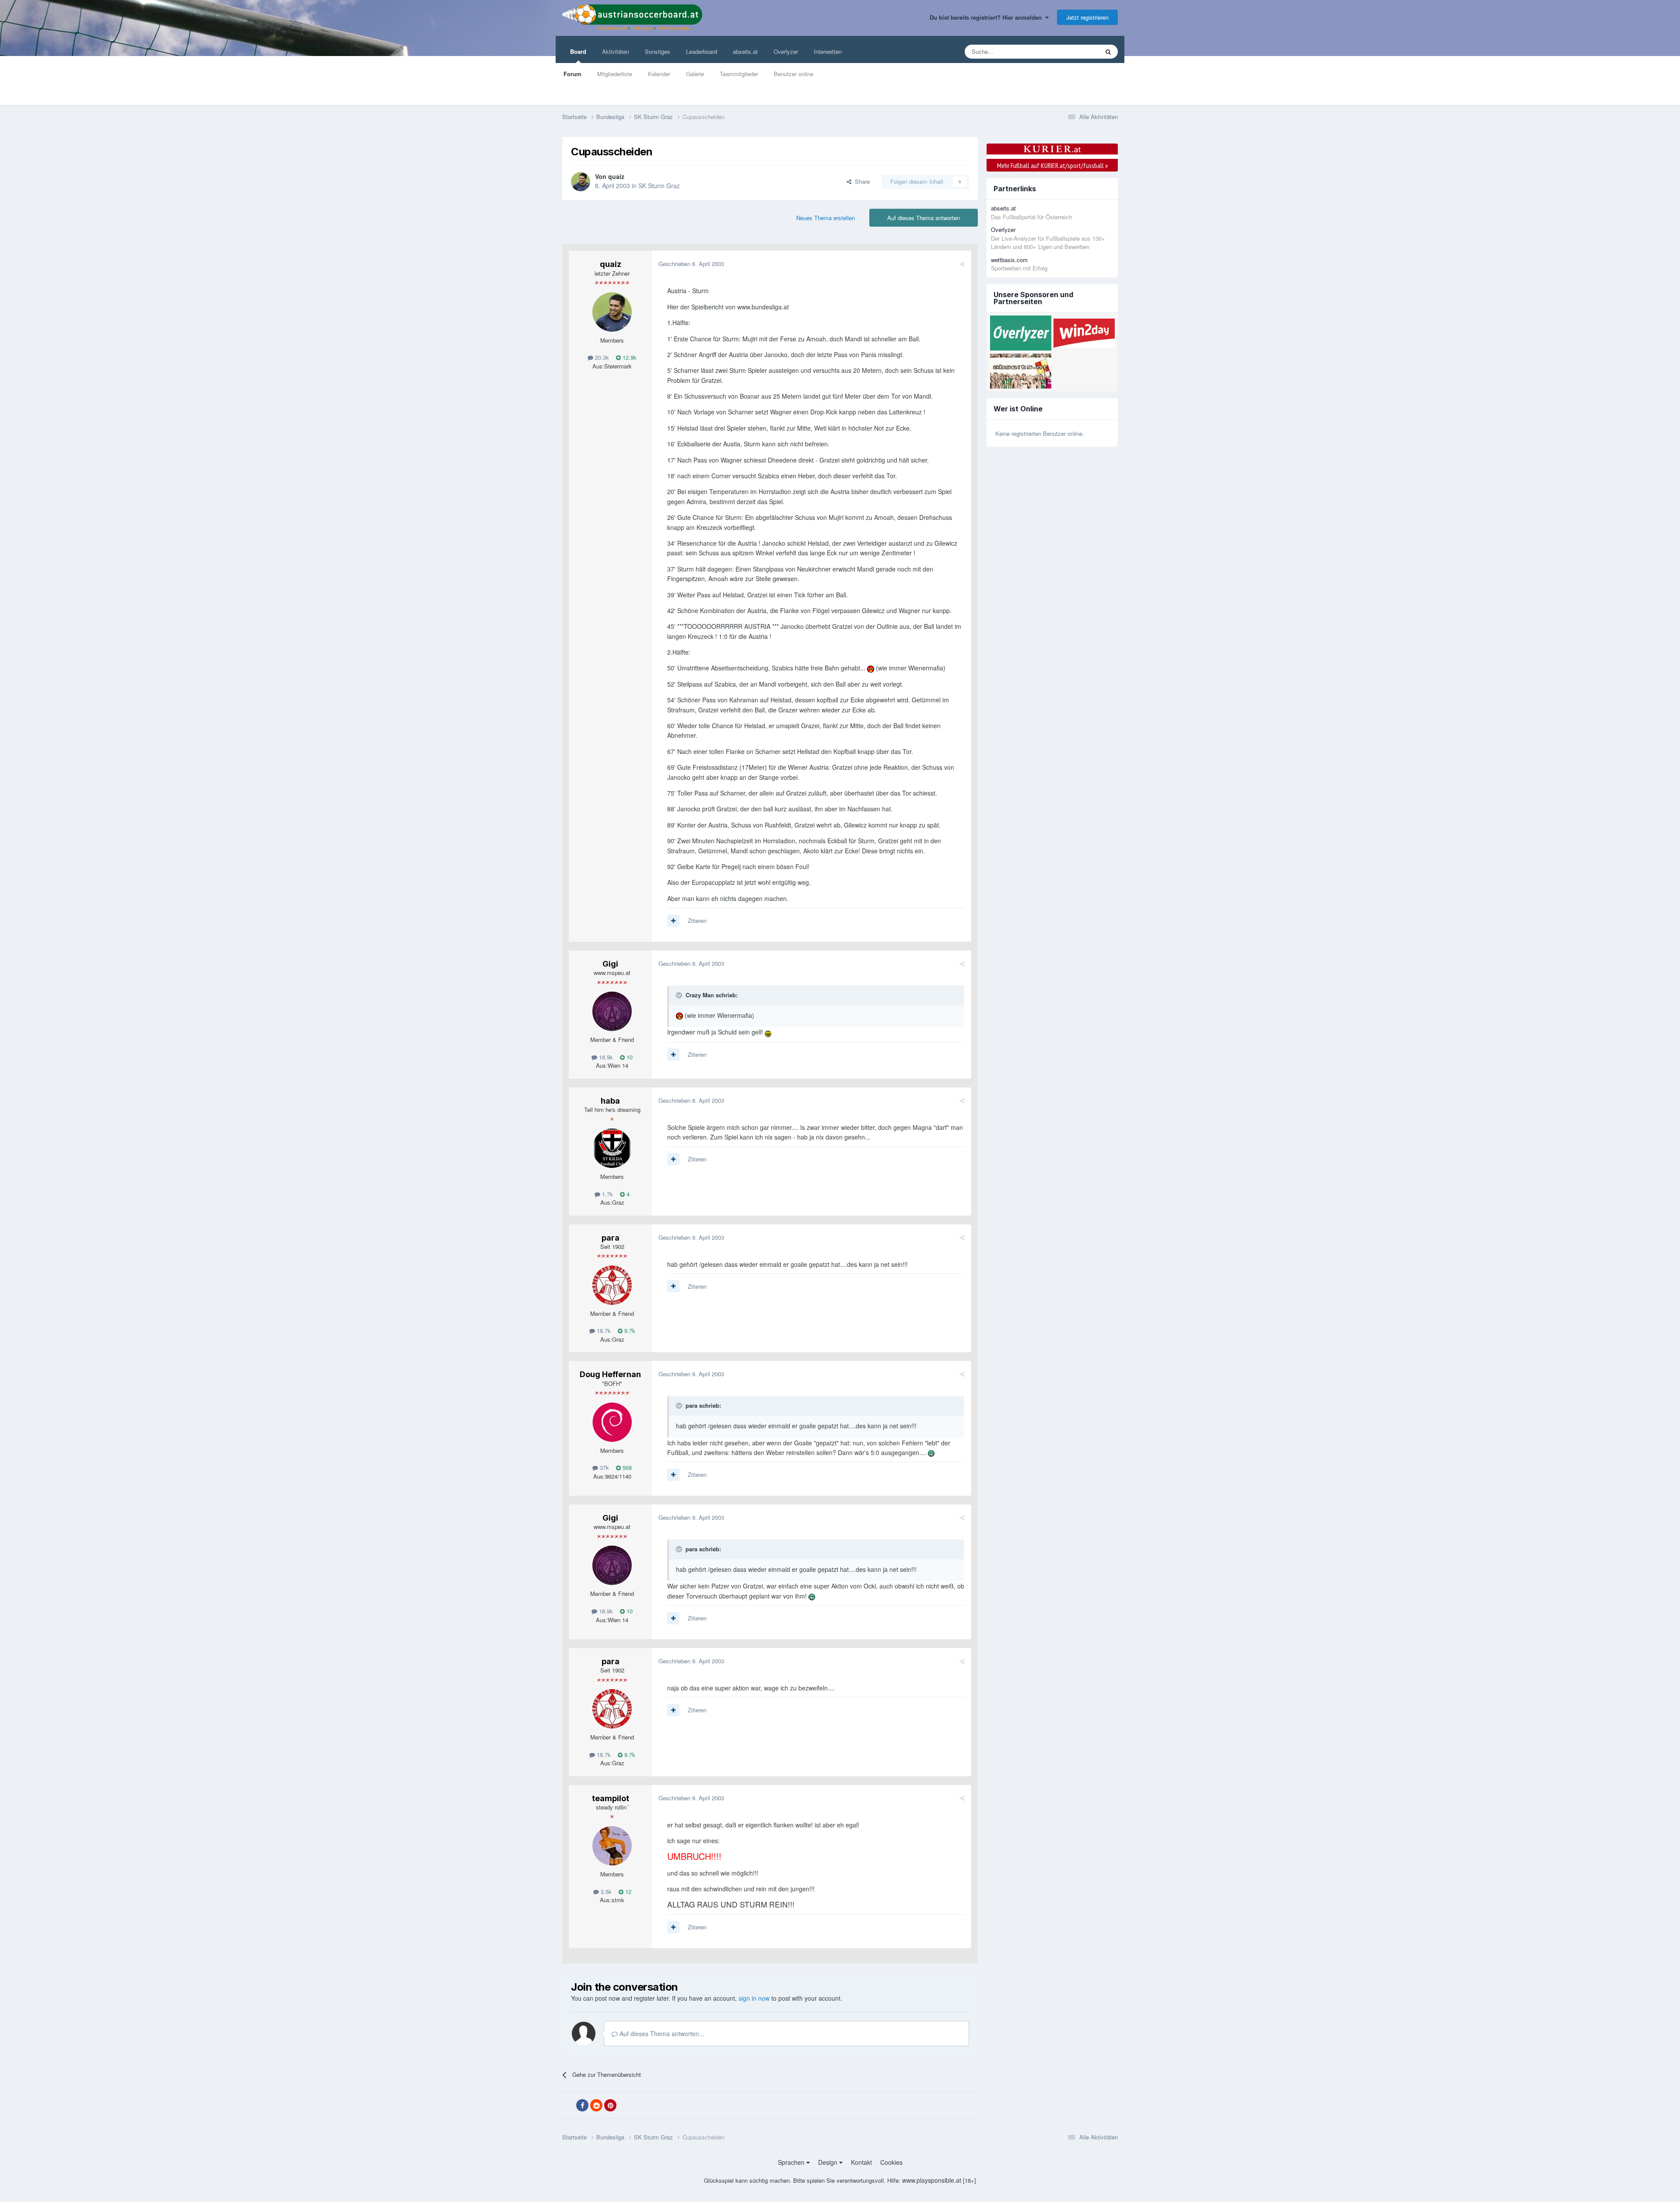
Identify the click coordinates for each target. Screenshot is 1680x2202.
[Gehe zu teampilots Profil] (612, 1846)
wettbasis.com (1009, 260)
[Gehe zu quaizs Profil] (581, 182)
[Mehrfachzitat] (673, 921)
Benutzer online (794, 74)
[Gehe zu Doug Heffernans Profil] (612, 1422)
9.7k (629, 1331)
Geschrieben (691, 264)
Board (578, 51)
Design (829, 2162)
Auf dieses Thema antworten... (661, 2034)
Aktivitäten (616, 51)
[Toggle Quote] (680, 995)
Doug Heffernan (610, 1374)
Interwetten (828, 51)
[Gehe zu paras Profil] (612, 1285)
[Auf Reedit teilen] (596, 2105)
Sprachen (792, 2162)
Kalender (659, 74)
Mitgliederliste (615, 74)
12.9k (629, 357)
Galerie (695, 74)
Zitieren (697, 920)
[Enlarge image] (871, 668)
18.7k (603, 1331)
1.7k (607, 1194)
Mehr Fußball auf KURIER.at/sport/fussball (1052, 165)
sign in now (754, 1998)
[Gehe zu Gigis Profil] (612, 1011)
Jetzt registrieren (1087, 17)
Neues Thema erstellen (826, 218)
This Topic (1075, 51)
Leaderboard (702, 51)
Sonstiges (658, 51)
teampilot (611, 1798)
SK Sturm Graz (659, 186)
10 (629, 1057)
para (611, 1238)
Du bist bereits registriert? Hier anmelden (987, 17)
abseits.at (745, 51)
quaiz (616, 176)
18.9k (605, 1057)
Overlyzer (786, 51)
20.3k (601, 357)
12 (627, 1892)
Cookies (891, 2162)
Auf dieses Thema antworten (924, 218)
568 (626, 1467)
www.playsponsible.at (932, 2180)
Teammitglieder (739, 74)
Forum (572, 74)
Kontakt (861, 2162)
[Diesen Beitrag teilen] (962, 264)
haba (610, 1101)
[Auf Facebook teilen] (582, 2105)
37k (604, 1467)
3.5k (605, 1892)
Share (861, 181)
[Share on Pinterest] (610, 2105)
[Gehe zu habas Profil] (612, 1148)
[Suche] (1108, 52)
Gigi (610, 964)
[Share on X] (568, 2106)
